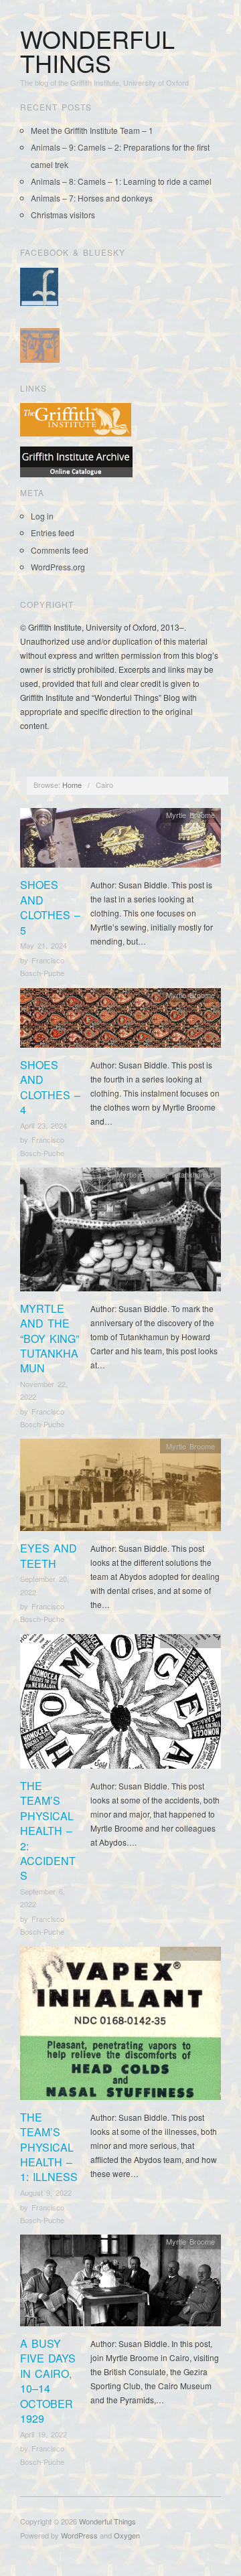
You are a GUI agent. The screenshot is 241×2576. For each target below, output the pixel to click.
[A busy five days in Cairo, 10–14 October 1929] (120, 2284)
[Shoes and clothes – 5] (120, 841)
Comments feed (60, 550)
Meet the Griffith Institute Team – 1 (92, 130)
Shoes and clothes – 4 (50, 1087)
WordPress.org (58, 567)
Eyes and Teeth (49, 1555)
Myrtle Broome (190, 815)
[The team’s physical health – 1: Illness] (120, 2027)
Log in (42, 516)
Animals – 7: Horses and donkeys (92, 198)
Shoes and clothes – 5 (50, 907)
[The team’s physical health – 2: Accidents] (120, 1705)
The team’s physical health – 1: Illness (49, 2147)
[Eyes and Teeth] (120, 1488)
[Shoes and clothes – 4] (120, 1021)
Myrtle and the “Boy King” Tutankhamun (50, 1339)
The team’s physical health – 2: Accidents (48, 1831)
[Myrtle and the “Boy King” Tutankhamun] (120, 1233)
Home (72, 785)
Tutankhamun (193, 1174)
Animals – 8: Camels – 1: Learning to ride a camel (121, 181)
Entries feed (53, 533)
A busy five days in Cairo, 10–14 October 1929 (48, 2381)
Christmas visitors (63, 215)
